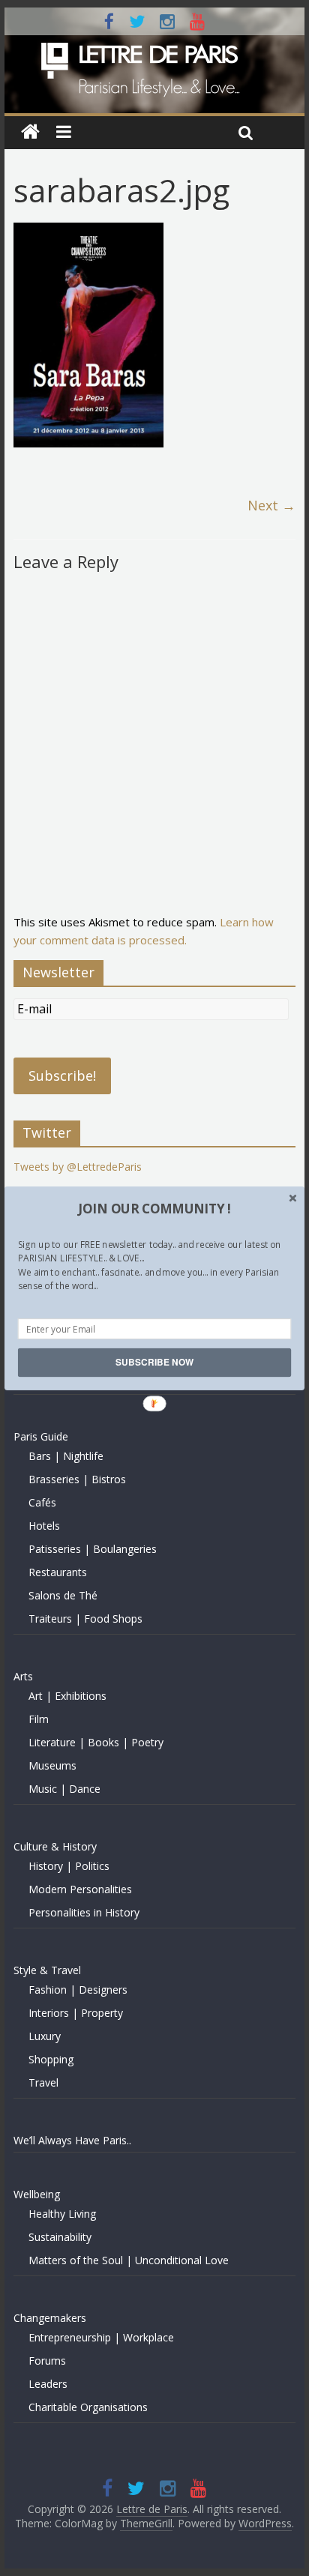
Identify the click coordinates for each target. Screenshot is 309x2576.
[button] (154, 1208)
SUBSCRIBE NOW (154, 1362)
